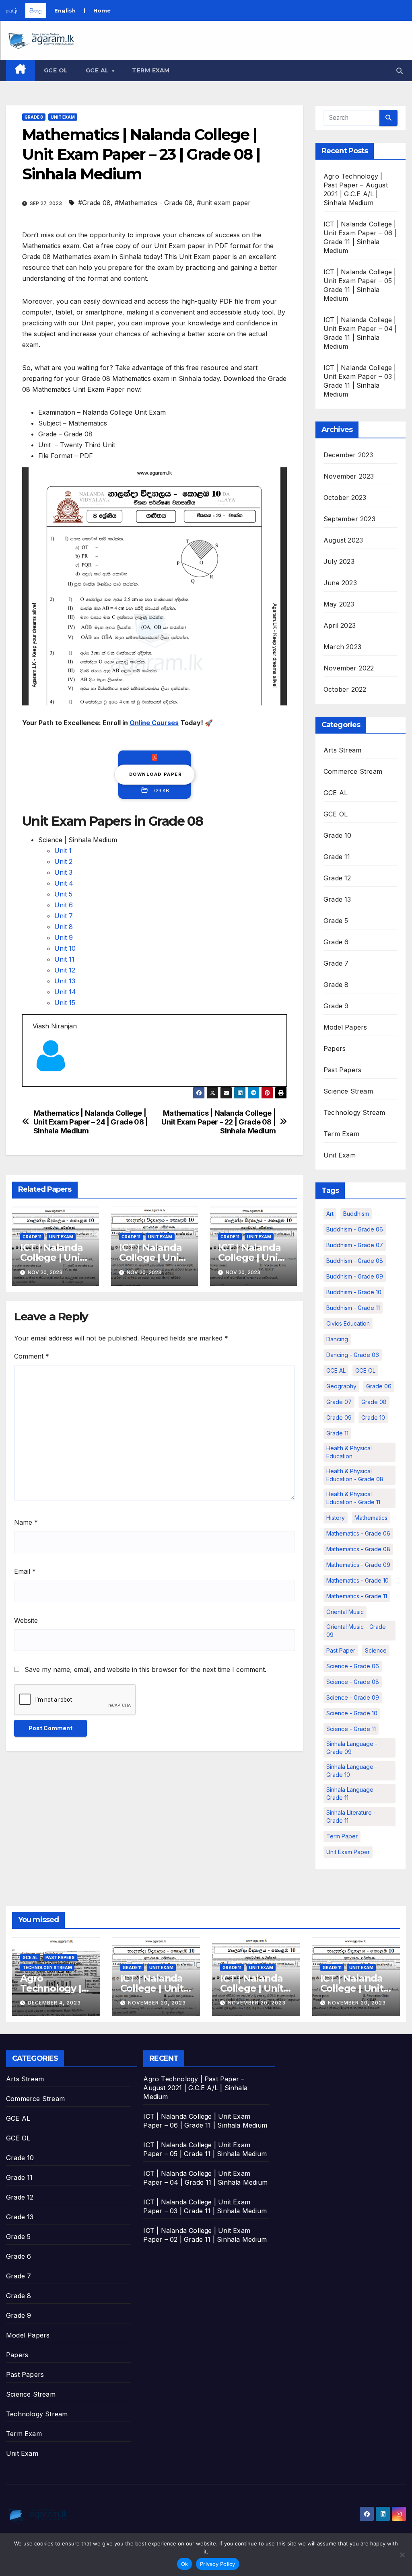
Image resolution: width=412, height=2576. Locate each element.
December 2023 (348, 455)
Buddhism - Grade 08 (355, 1261)
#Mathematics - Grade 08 (154, 203)
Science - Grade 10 (352, 1713)
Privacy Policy (218, 2564)
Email (25, 1571)
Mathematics (371, 1518)
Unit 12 (65, 970)
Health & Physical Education (349, 1452)
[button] (400, 71)
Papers (335, 1048)
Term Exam (151, 70)
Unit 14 (65, 992)
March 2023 (342, 647)
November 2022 (349, 668)
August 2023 (343, 540)
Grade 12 (337, 878)
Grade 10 (338, 835)
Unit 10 (65, 948)
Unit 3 (63, 872)
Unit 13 (65, 981)
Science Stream (348, 1091)
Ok (185, 2564)
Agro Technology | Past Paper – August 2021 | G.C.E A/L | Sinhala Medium (195, 2088)
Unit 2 (63, 861)
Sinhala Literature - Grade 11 (351, 1816)
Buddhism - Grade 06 (355, 1229)
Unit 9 (64, 937)
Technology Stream (354, 1112)
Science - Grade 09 (353, 1697)
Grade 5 (336, 921)
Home (102, 10)
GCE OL (56, 70)
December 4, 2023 (54, 2003)
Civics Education (348, 1323)
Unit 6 (64, 905)
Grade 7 (336, 963)
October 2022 (345, 689)
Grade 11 (32, 1237)
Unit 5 (63, 894)
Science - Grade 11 (351, 1729)
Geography (341, 1386)
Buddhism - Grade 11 (353, 1308)
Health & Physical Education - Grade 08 (355, 1475)
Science (376, 1650)
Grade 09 (339, 1418)
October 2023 (345, 498)
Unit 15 (65, 1003)
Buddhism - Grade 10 (354, 1292)
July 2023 (339, 561)
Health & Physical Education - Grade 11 (353, 1498)
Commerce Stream (353, 771)
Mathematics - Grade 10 (357, 1580)
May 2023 (339, 604)
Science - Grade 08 (353, 1682)
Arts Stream (342, 750)
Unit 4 (64, 883)
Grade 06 (379, 1386)
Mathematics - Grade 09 (358, 1565)
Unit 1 (63, 851)
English (65, 10)
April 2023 (340, 625)
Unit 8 (64, 927)
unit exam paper (348, 1852)
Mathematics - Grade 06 (358, 1533)
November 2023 (349, 476)
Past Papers (342, 1070)
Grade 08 (374, 1402)
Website (26, 1620)
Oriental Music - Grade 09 (356, 1631)
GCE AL (98, 70)
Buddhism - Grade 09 (355, 1276)
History (336, 1518)
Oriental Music (345, 1612)
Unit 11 (64, 959)
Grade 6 (336, 942)
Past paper (341, 1650)
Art (330, 1214)
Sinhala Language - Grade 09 (352, 1748)
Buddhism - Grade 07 (355, 1245)
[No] (402, 2555)
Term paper (342, 1836)
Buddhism (356, 1214)
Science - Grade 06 (353, 1666)
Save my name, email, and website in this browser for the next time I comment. (145, 1669)
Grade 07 (339, 1402)
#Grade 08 (94, 203)
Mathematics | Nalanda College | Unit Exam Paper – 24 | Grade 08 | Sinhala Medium (91, 1122)
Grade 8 (34, 117)
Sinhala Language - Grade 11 (352, 1794)
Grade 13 (337, 899)
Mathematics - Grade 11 (357, 1596)
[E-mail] (37, 1086)
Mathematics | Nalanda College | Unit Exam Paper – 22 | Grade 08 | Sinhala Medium (218, 1122)
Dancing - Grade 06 (353, 1355)
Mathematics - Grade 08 (358, 1549)
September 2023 (349, 519)
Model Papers (345, 1027)
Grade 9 (336, 1006)
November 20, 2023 (157, 2003)
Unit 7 (64, 916)
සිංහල (36, 10)
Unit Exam (63, 117)
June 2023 (340, 583)
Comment (32, 1356)
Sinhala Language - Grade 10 (352, 1771)
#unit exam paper (224, 203)
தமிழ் (12, 10)
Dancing (337, 1339)
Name (26, 1522)
